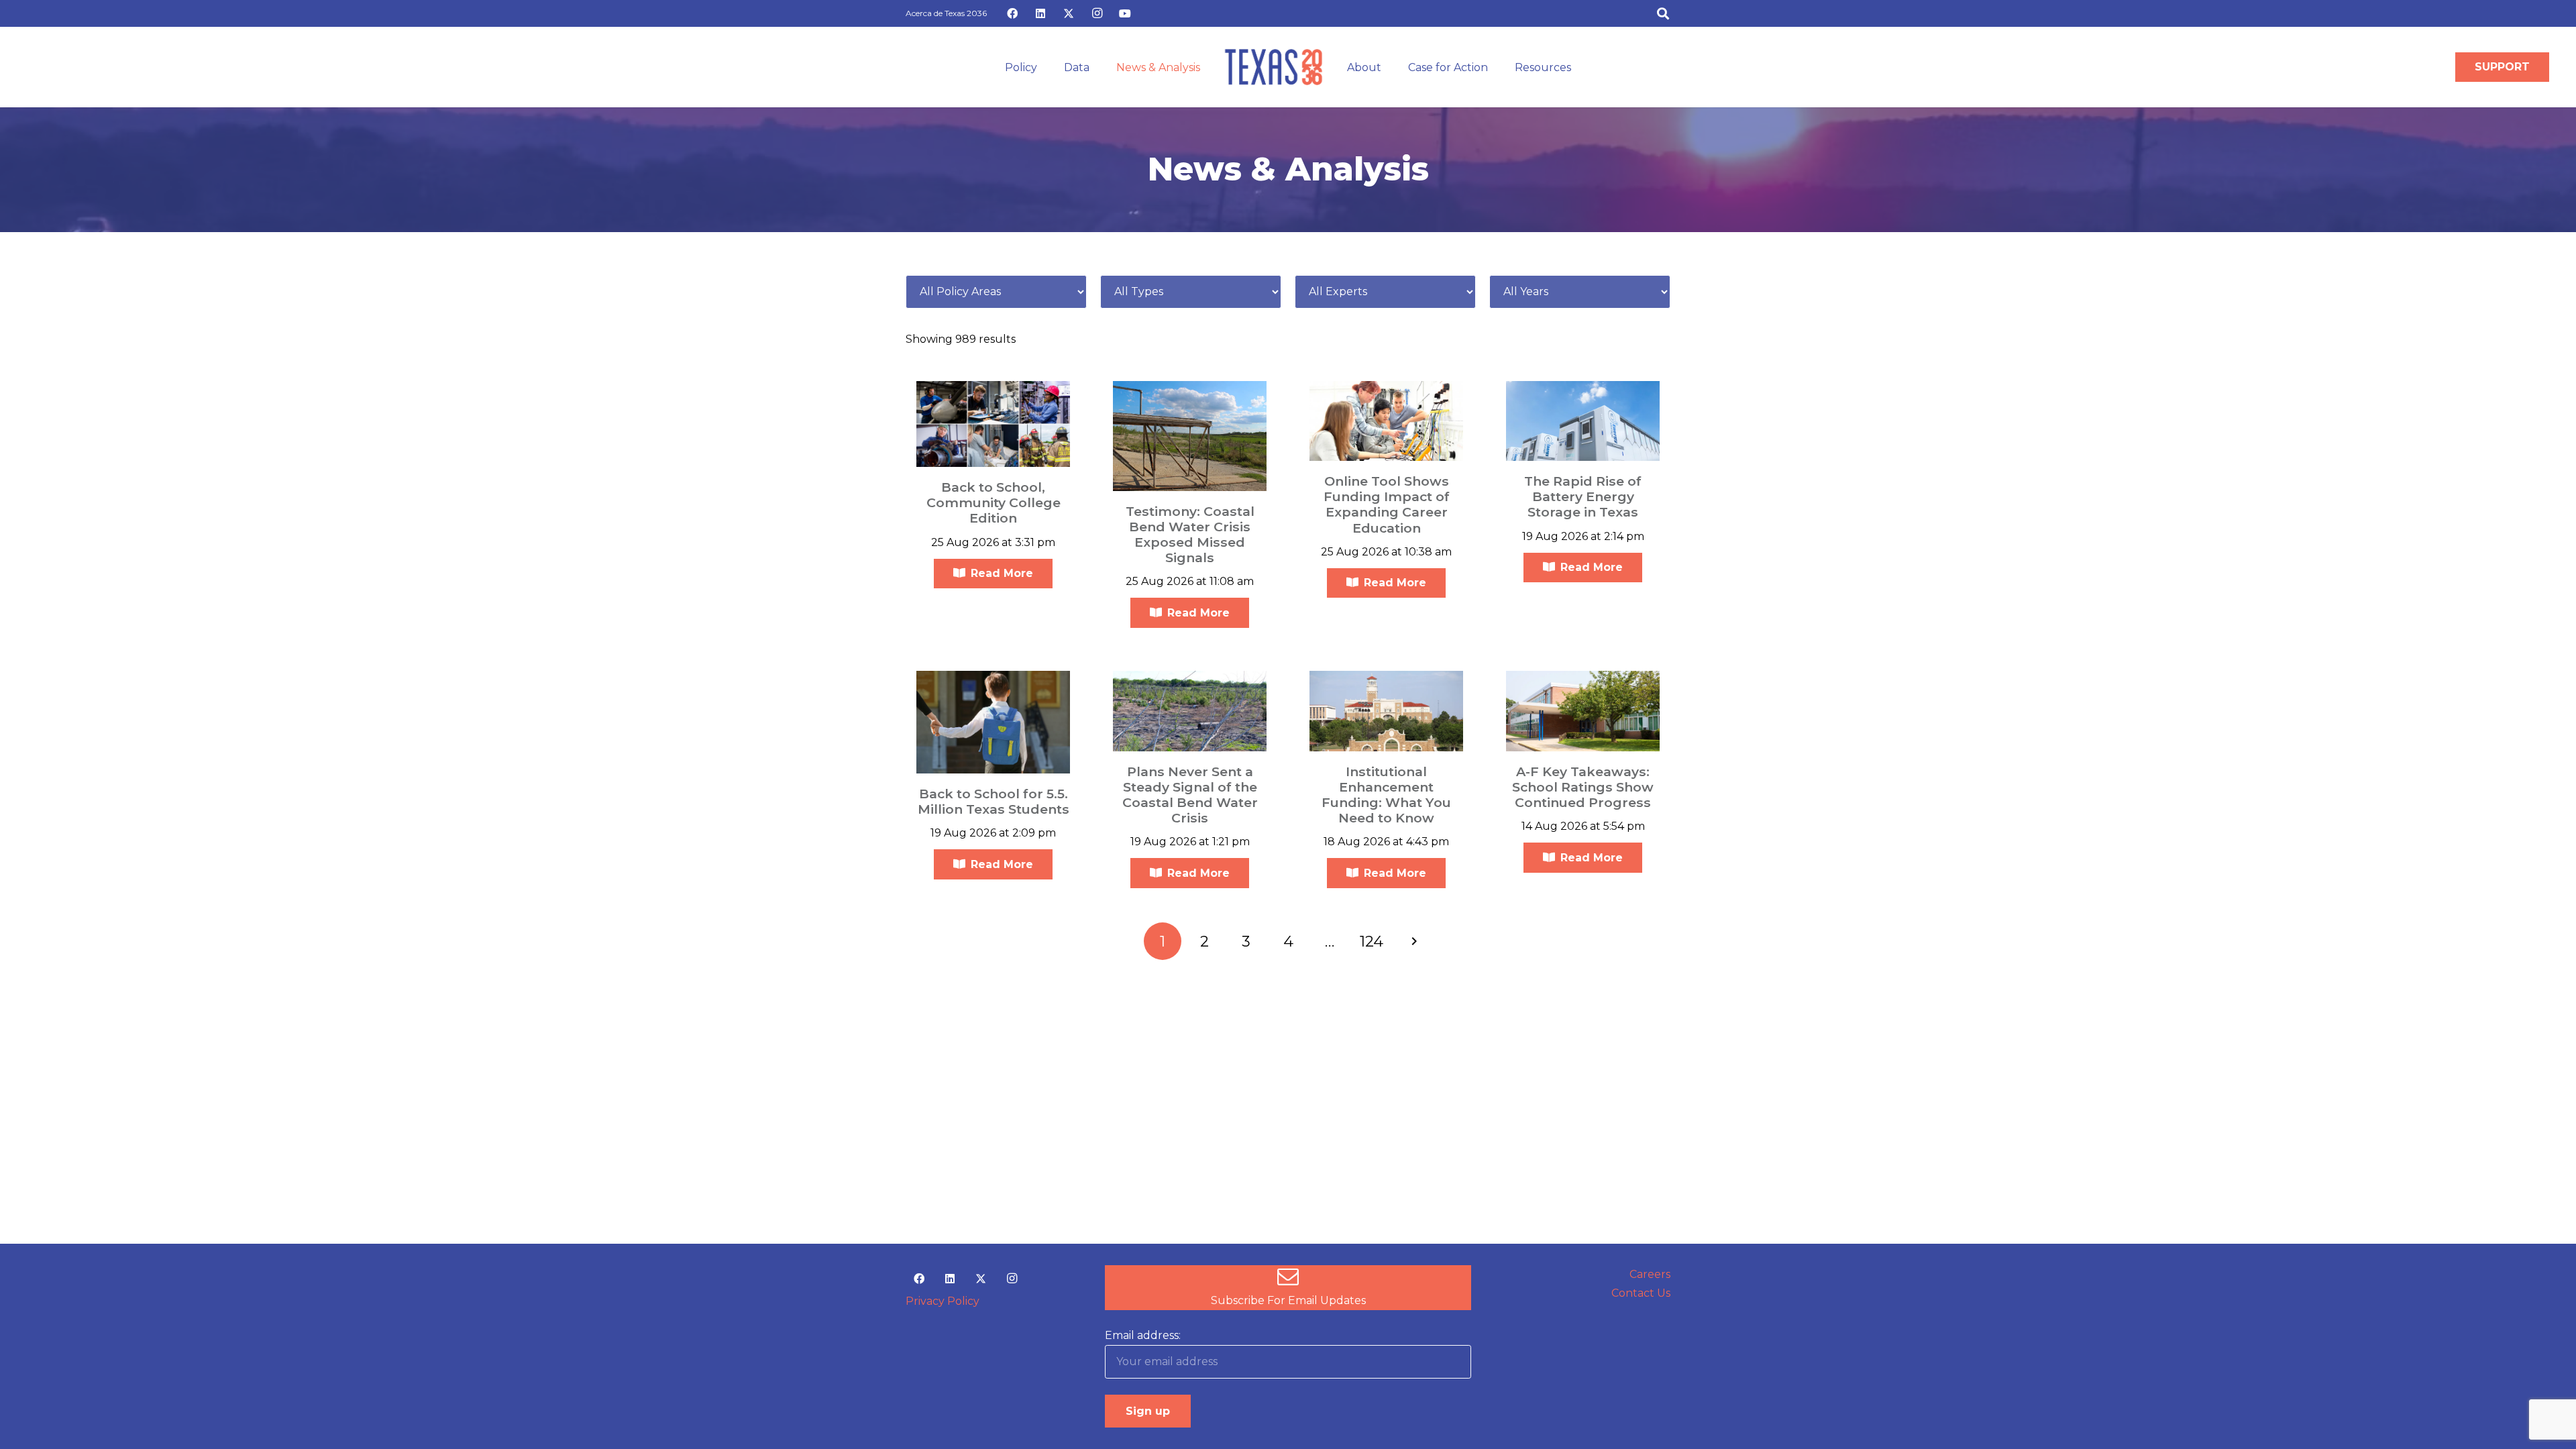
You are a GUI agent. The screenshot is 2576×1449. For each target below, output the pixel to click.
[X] (1069, 13)
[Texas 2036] (1274, 67)
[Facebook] (1012, 13)
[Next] (1413, 941)
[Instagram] (1097, 13)
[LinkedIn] (1040, 13)
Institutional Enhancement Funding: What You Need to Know (1386, 795)
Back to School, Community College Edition (994, 502)
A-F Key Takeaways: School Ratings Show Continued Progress (1583, 787)
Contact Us (1641, 1293)
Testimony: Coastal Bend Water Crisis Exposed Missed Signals (1190, 534)
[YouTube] (1125, 13)
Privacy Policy (943, 1301)
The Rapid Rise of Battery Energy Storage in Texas (1583, 496)
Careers (1650, 1274)
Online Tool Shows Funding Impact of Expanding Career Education (1387, 504)
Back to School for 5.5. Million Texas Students (994, 801)
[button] (1663, 13)
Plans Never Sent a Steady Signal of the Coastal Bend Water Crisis (1190, 795)
